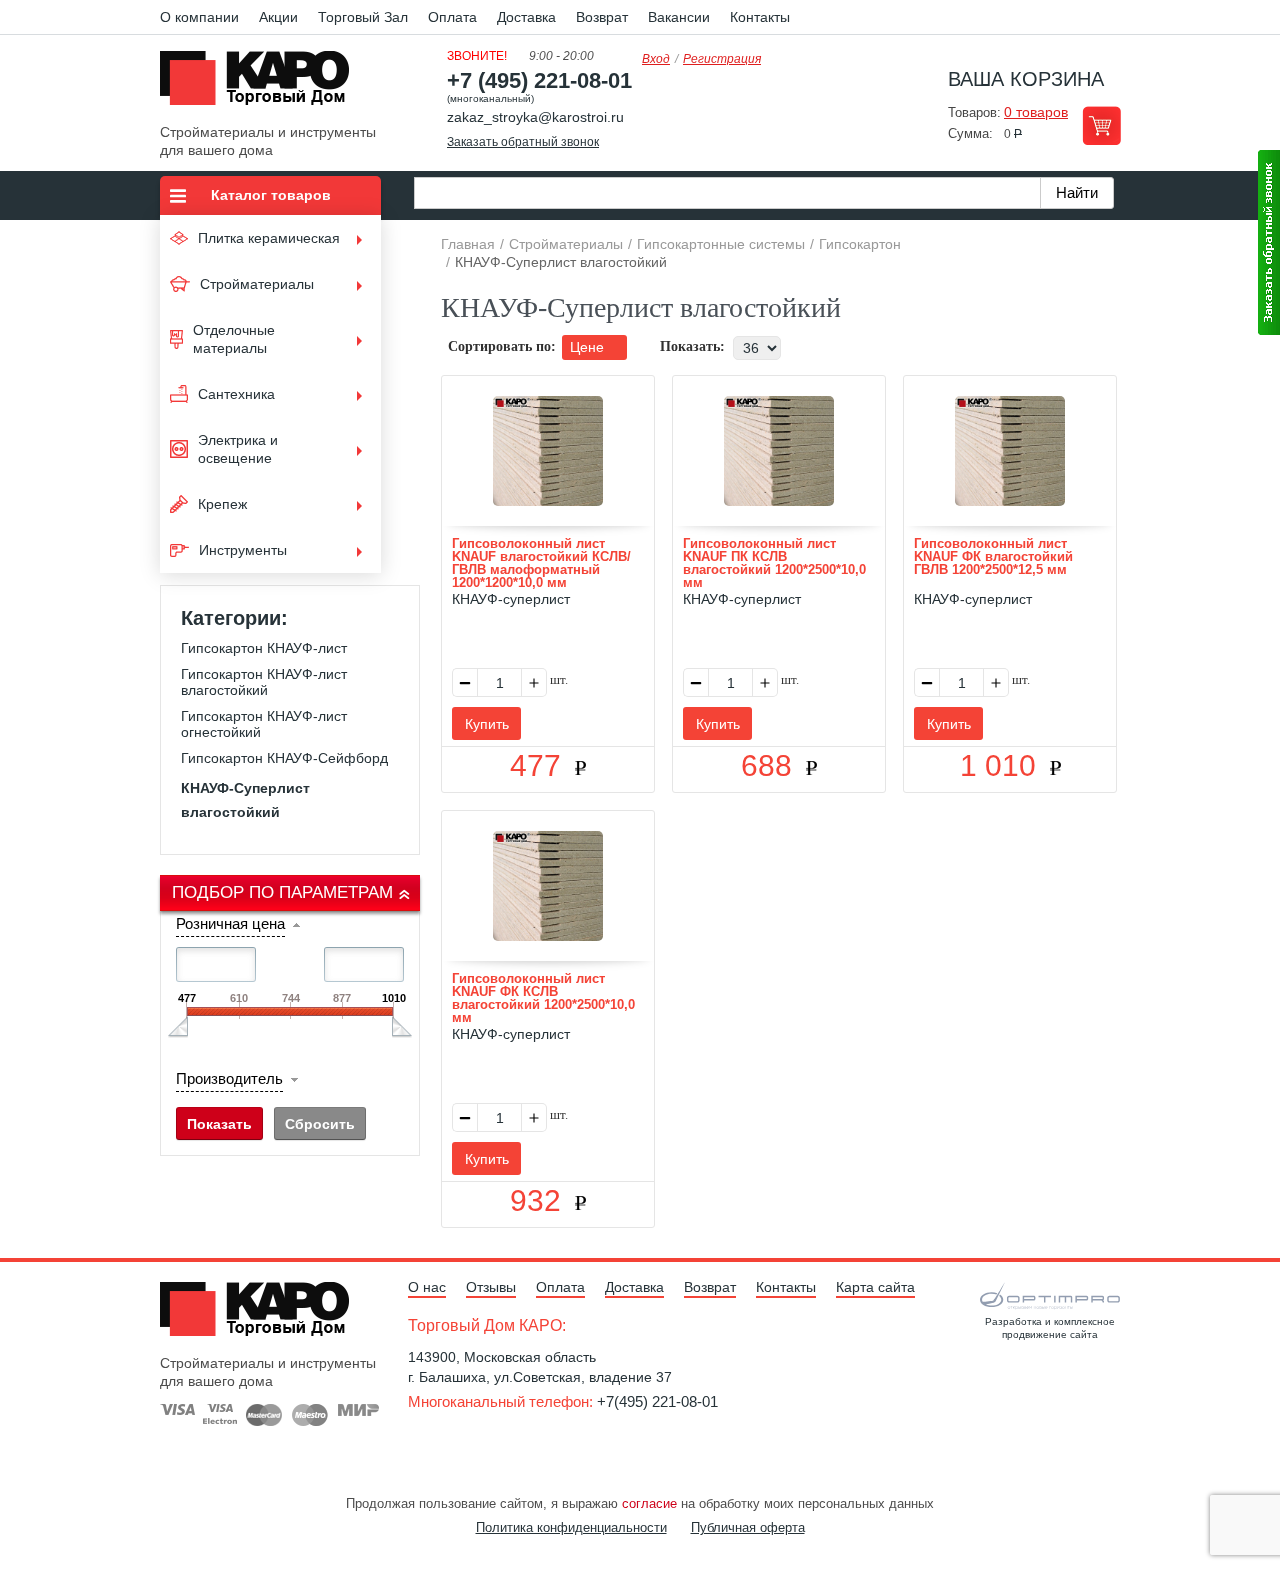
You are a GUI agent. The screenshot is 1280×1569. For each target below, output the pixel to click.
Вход (656, 59)
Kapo (262, 84)
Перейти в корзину (1101, 125)
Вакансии (679, 17)
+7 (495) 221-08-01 (539, 80)
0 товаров (1036, 112)
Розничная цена (230, 923)
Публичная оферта (748, 1527)
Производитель (229, 1078)
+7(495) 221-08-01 (657, 1401)
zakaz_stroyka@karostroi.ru (535, 117)
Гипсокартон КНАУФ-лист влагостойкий (264, 682)
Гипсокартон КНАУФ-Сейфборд (284, 758)
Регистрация (722, 59)
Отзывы (491, 1287)
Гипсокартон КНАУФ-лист (264, 648)
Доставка (526, 17)
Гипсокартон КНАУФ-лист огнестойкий (264, 724)
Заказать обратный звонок (523, 142)
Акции (278, 17)
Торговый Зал (363, 17)
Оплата (452, 17)
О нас (427, 1287)
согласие (649, 1503)
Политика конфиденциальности (571, 1527)
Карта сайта (875, 1287)
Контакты (760, 17)
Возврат (602, 17)
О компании (199, 17)
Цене (589, 347)
